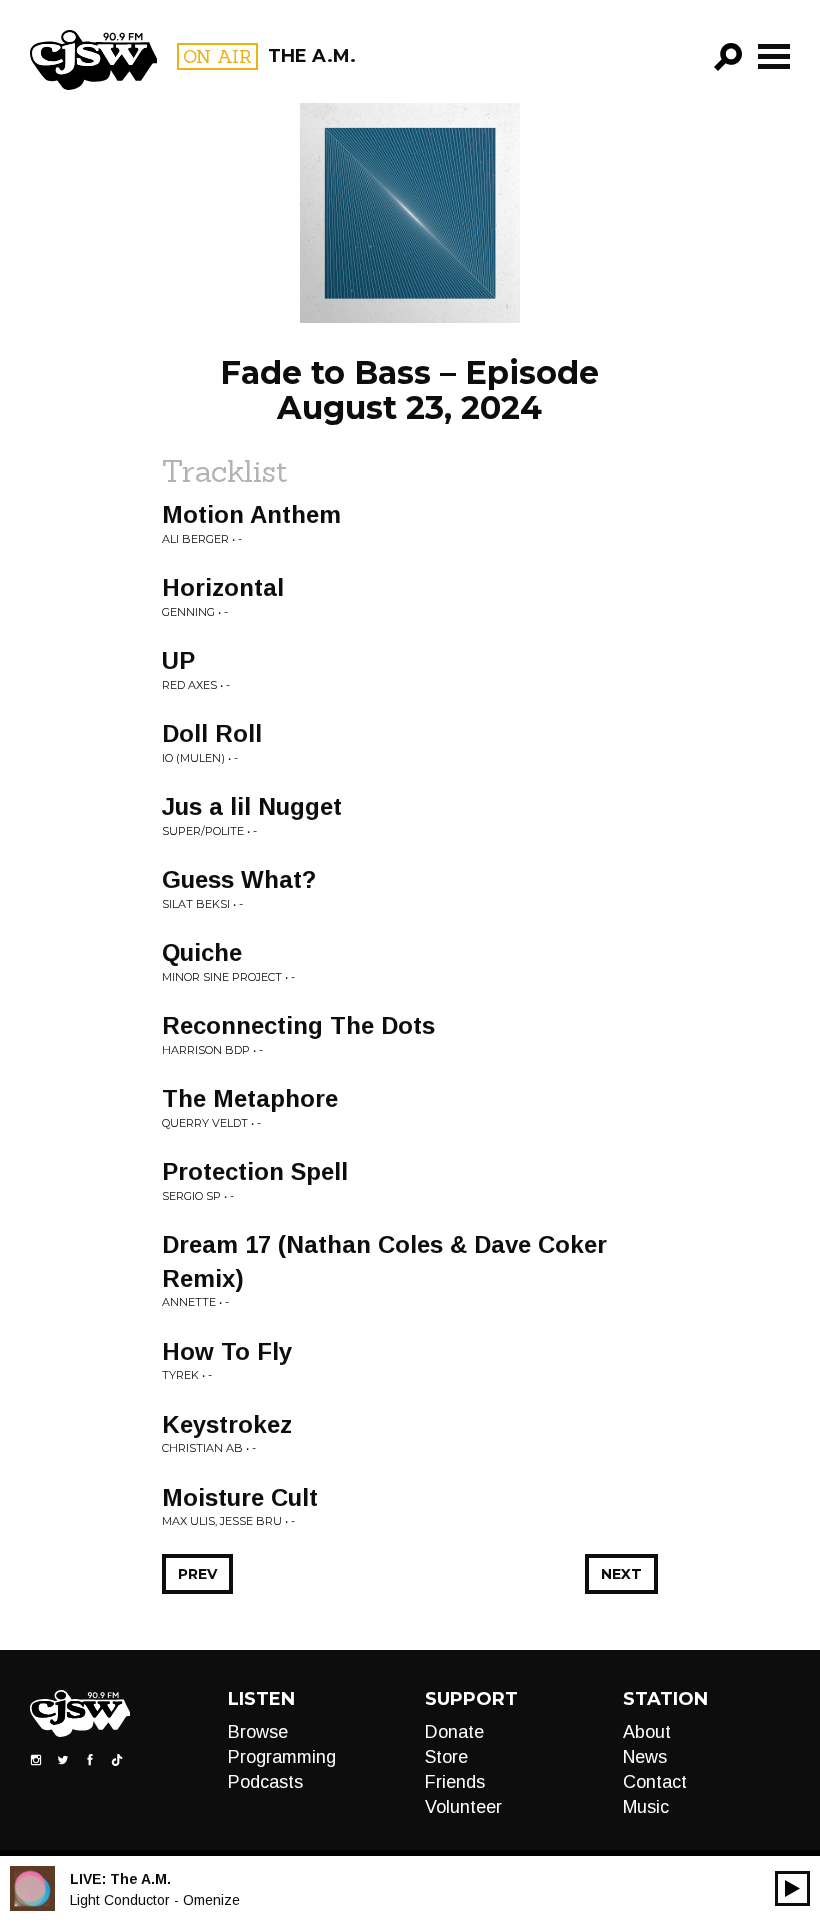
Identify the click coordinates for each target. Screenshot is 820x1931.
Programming (282, 1757)
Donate (454, 1732)
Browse (258, 1732)
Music (646, 1807)
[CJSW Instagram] (36, 1759)
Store (446, 1757)
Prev (197, 1574)
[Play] (792, 1888)
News (645, 1757)
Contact (655, 1782)
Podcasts (265, 1782)
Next (621, 1574)
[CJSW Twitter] (63, 1759)
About (647, 1732)
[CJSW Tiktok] (117, 1759)
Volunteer (463, 1807)
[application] (792, 1888)
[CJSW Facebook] (90, 1759)
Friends (455, 1782)
